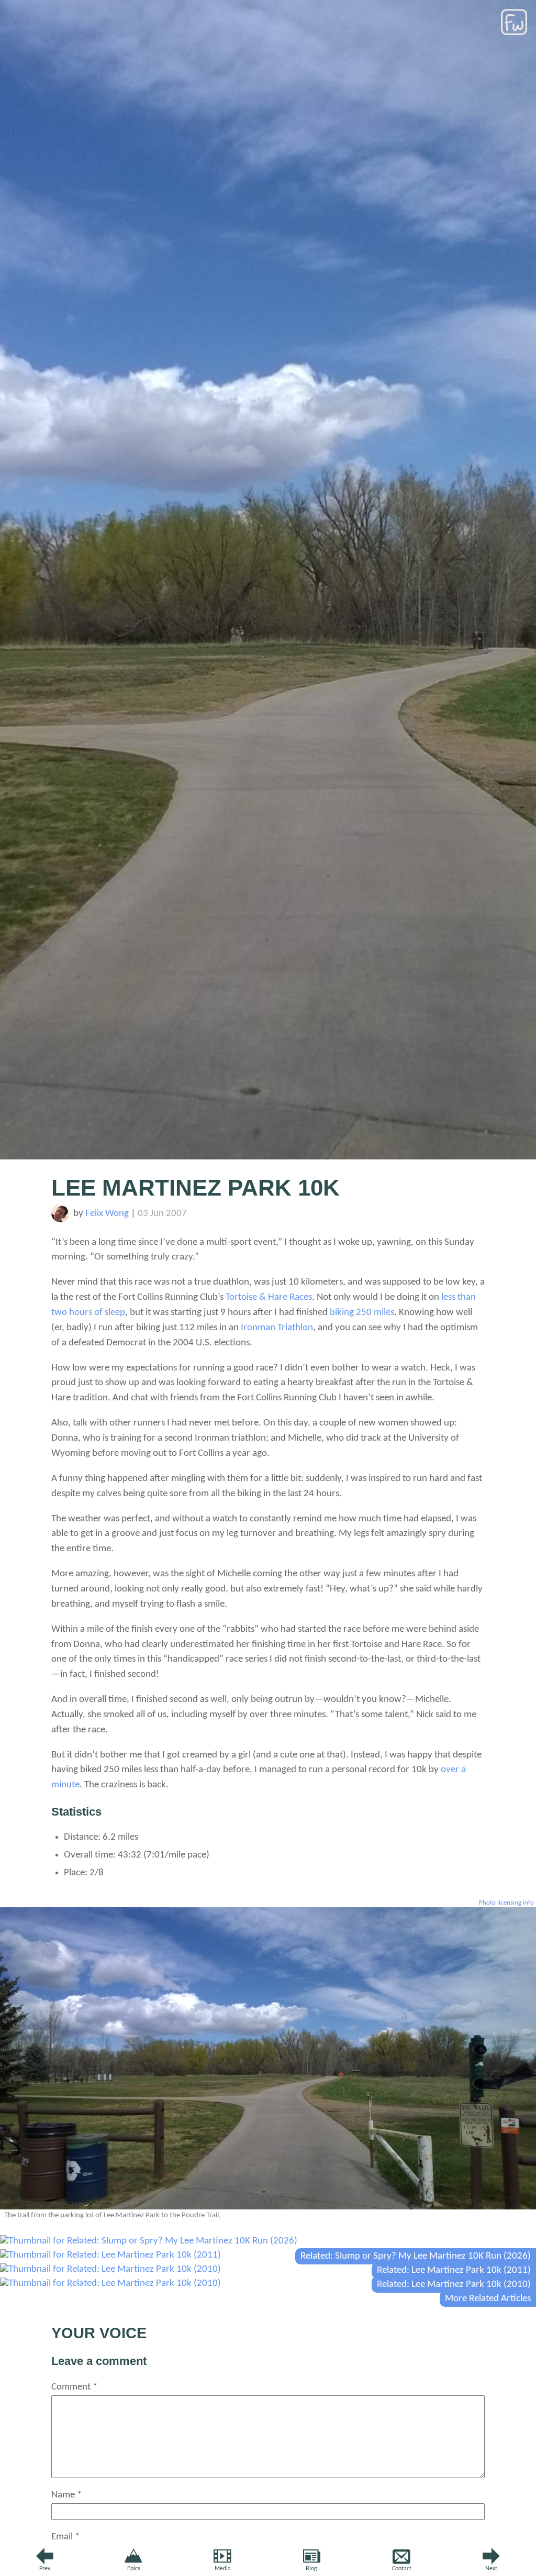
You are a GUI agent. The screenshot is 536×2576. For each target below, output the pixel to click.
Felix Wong (107, 1214)
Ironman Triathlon (277, 1328)
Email (65, 2537)
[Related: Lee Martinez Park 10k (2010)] (110, 2269)
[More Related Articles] (110, 2284)
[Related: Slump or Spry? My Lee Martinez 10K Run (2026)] (149, 2241)
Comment (74, 2387)
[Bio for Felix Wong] (60, 1220)
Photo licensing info (506, 1903)
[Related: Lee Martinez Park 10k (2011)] (110, 2255)
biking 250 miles (362, 1313)
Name (66, 2495)
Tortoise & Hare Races (269, 1297)
